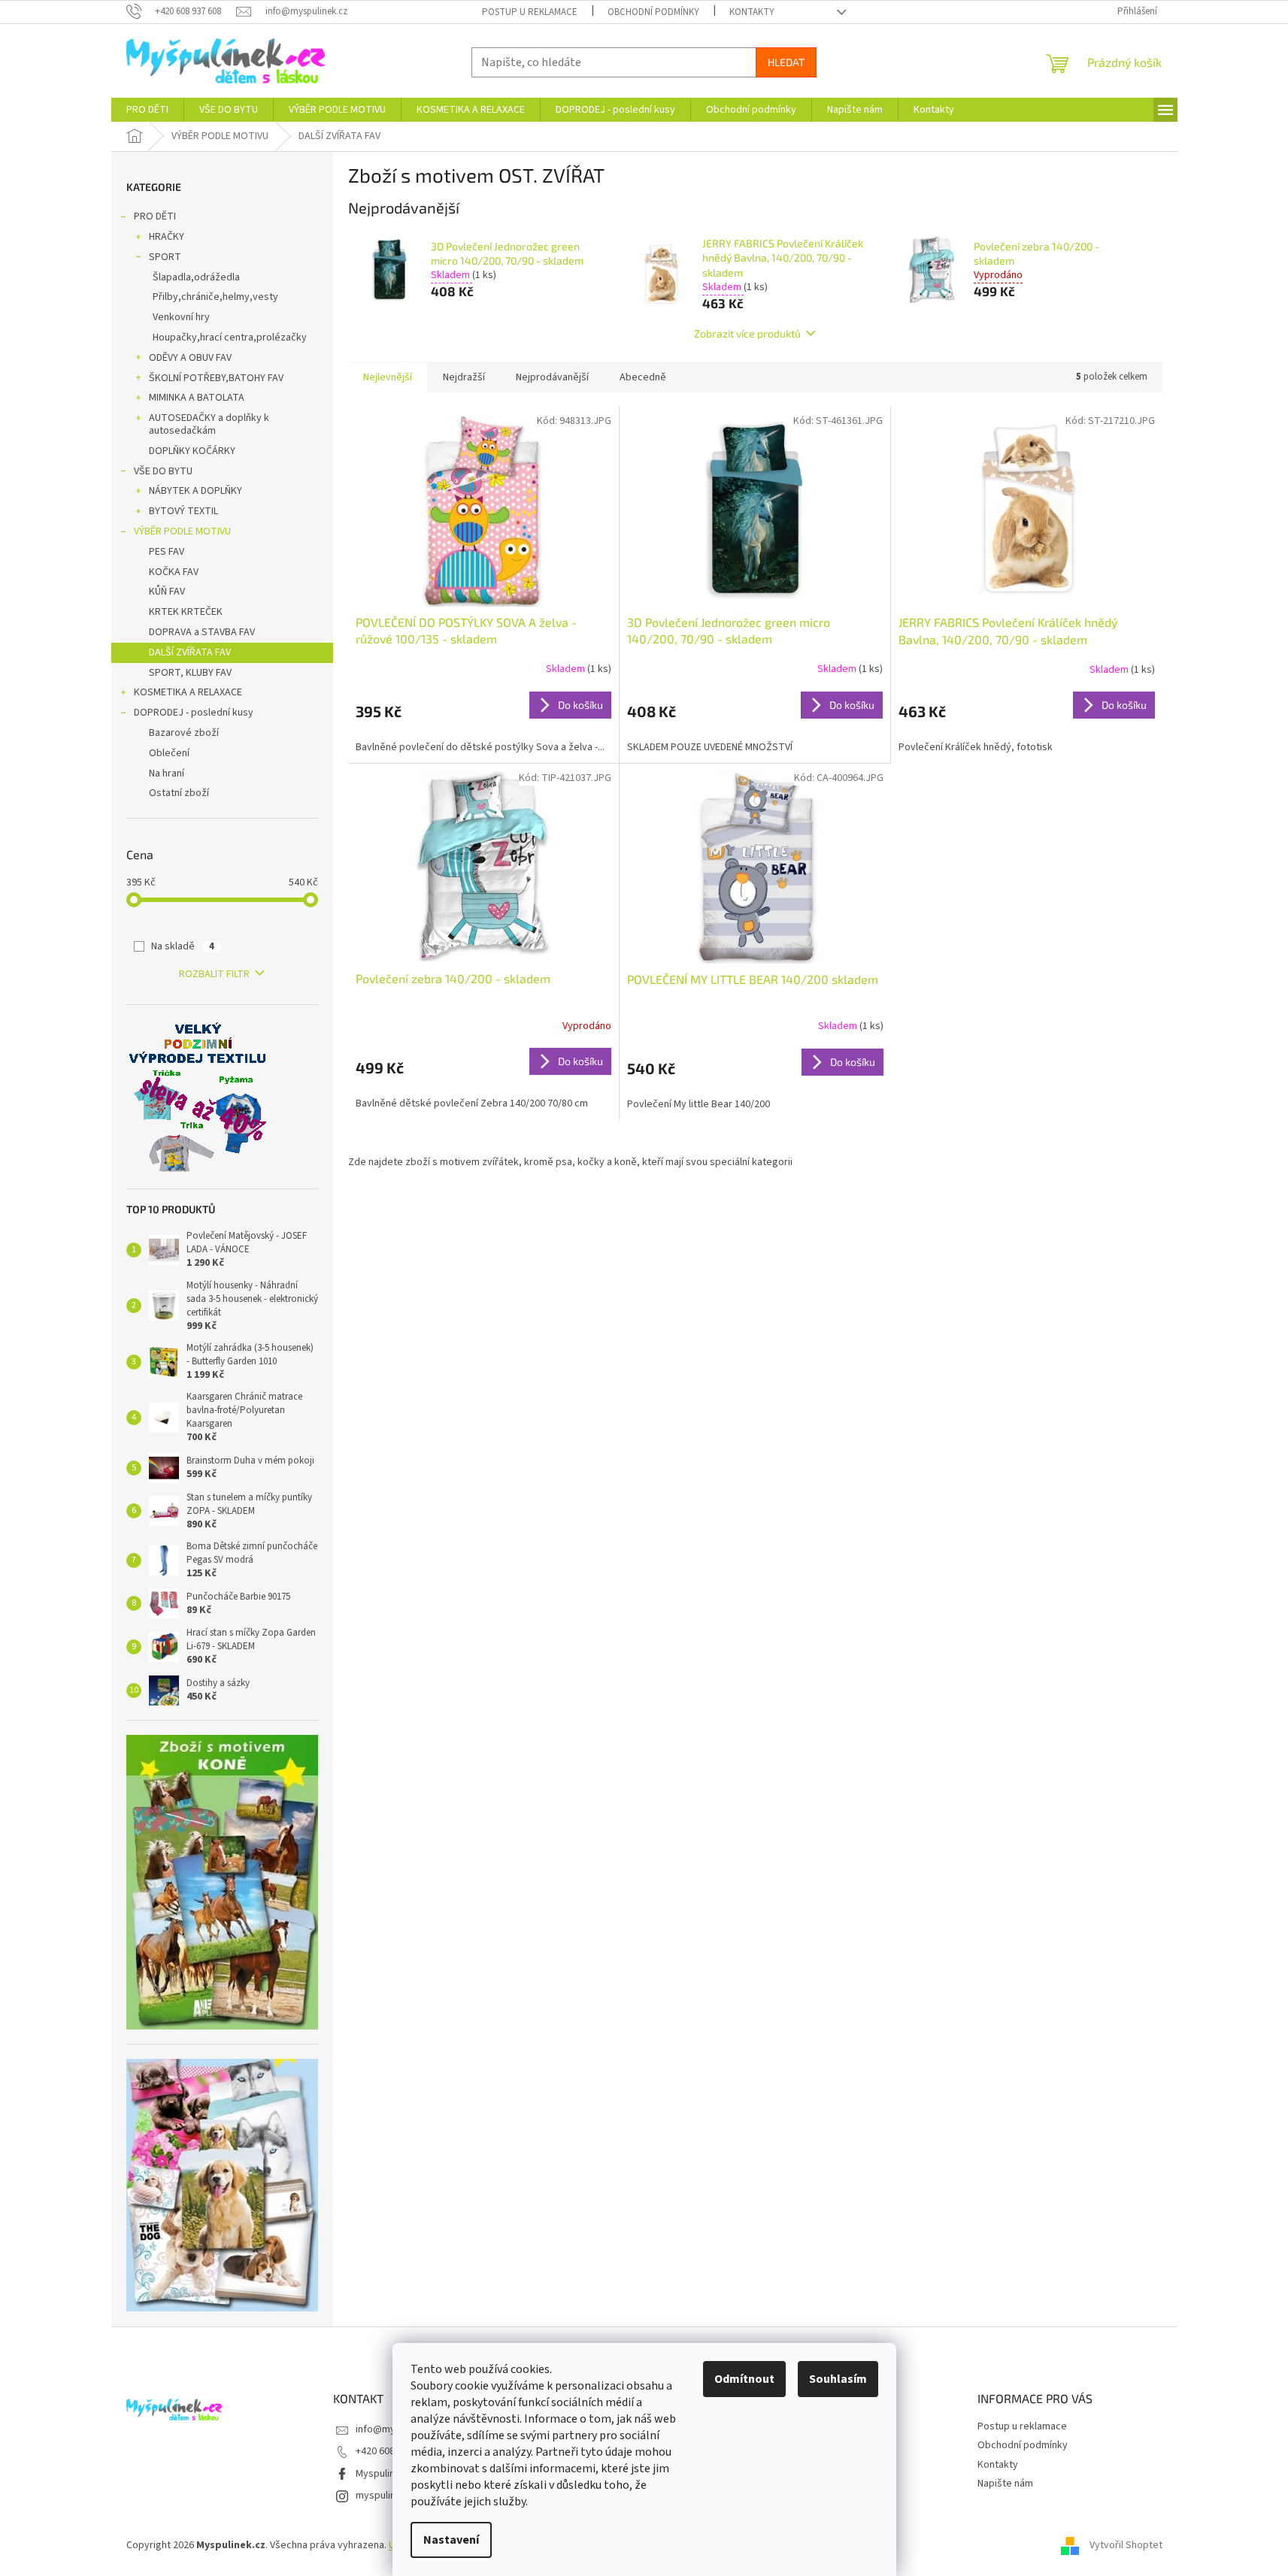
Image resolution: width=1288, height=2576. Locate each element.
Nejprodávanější (552, 377)
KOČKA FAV (174, 572)
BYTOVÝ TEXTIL (183, 511)
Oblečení (169, 753)
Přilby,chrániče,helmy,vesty (215, 297)
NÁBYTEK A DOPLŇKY (195, 491)
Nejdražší (464, 377)
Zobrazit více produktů (747, 333)
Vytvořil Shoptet (1126, 2545)
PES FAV (167, 552)
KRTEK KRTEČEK (186, 612)
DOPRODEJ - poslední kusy (194, 713)
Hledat (786, 62)
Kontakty (752, 12)
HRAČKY (167, 237)
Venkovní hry (181, 317)
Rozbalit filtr (214, 974)
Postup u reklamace (530, 12)
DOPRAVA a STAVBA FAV (202, 632)
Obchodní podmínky (653, 12)
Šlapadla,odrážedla (196, 277)
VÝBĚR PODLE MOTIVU (182, 531)
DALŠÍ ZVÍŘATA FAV (190, 652)
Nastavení (451, 2540)
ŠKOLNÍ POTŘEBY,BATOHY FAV (216, 378)
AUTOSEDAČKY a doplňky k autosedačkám (209, 424)
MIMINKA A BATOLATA (197, 398)
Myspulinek (381, 2474)
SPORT (165, 257)
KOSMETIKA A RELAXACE (188, 692)
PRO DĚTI (155, 216)
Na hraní (167, 773)
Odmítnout (744, 2379)
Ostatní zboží (179, 793)
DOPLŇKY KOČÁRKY (192, 451)
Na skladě (183, 946)
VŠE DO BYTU (163, 471)
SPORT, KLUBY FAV (190, 673)
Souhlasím (838, 2379)
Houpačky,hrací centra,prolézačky (230, 338)
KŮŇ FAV (167, 592)
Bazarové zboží (184, 733)
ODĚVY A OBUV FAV (190, 358)
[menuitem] (147, 110)
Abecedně (643, 377)
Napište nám (1005, 2484)
